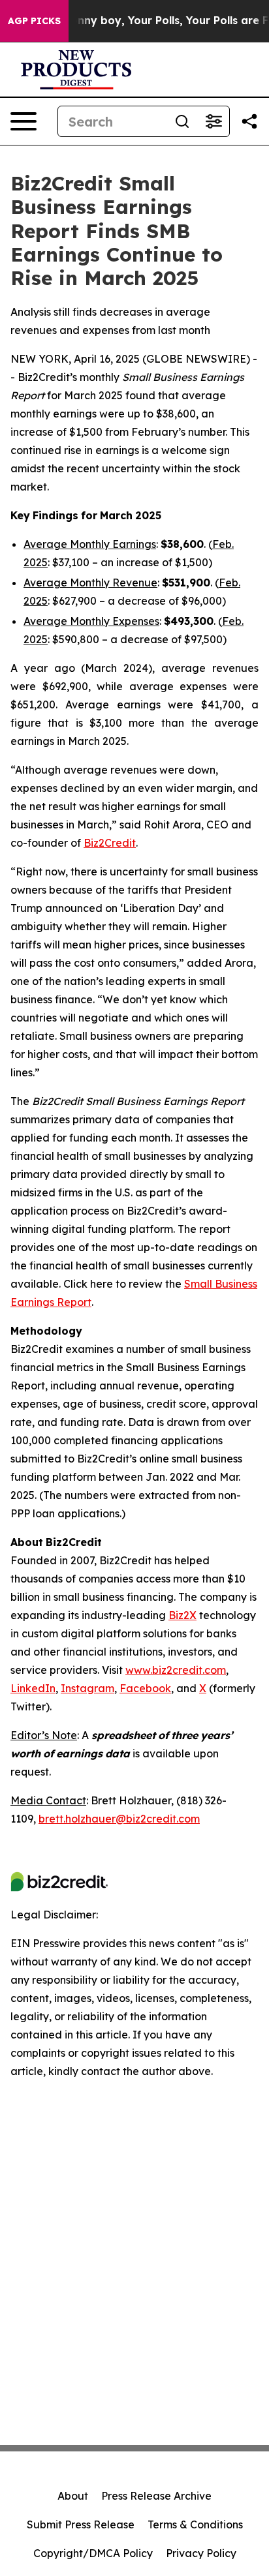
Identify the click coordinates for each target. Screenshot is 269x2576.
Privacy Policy (201, 2553)
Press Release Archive (156, 2496)
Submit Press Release (81, 2524)
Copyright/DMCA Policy (93, 2553)
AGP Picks (34, 21)
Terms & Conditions (195, 2524)
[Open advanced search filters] (214, 121)
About (73, 2496)
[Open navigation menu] (24, 121)
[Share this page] (249, 121)
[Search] (182, 121)
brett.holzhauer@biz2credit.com (119, 1819)
